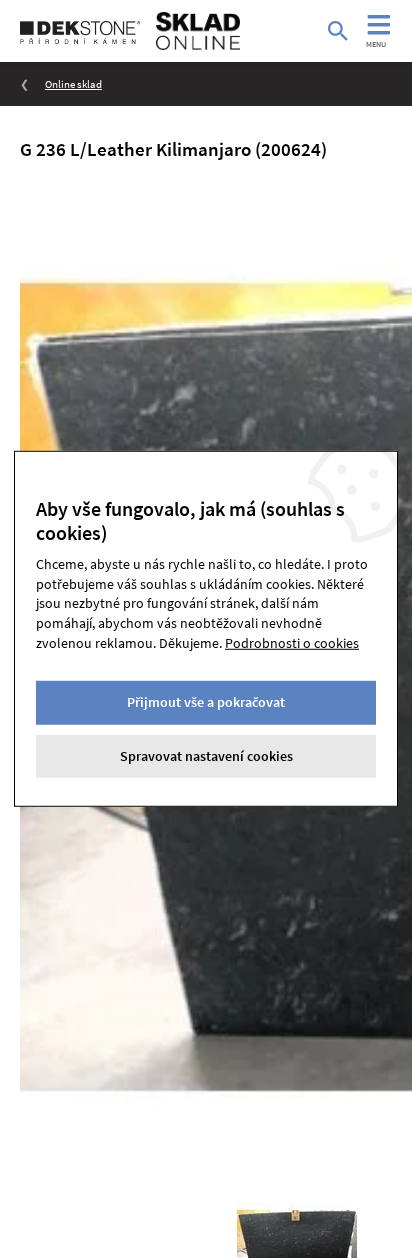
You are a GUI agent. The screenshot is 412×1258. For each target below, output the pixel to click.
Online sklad (73, 84)
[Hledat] (338, 31)
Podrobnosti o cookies (292, 642)
